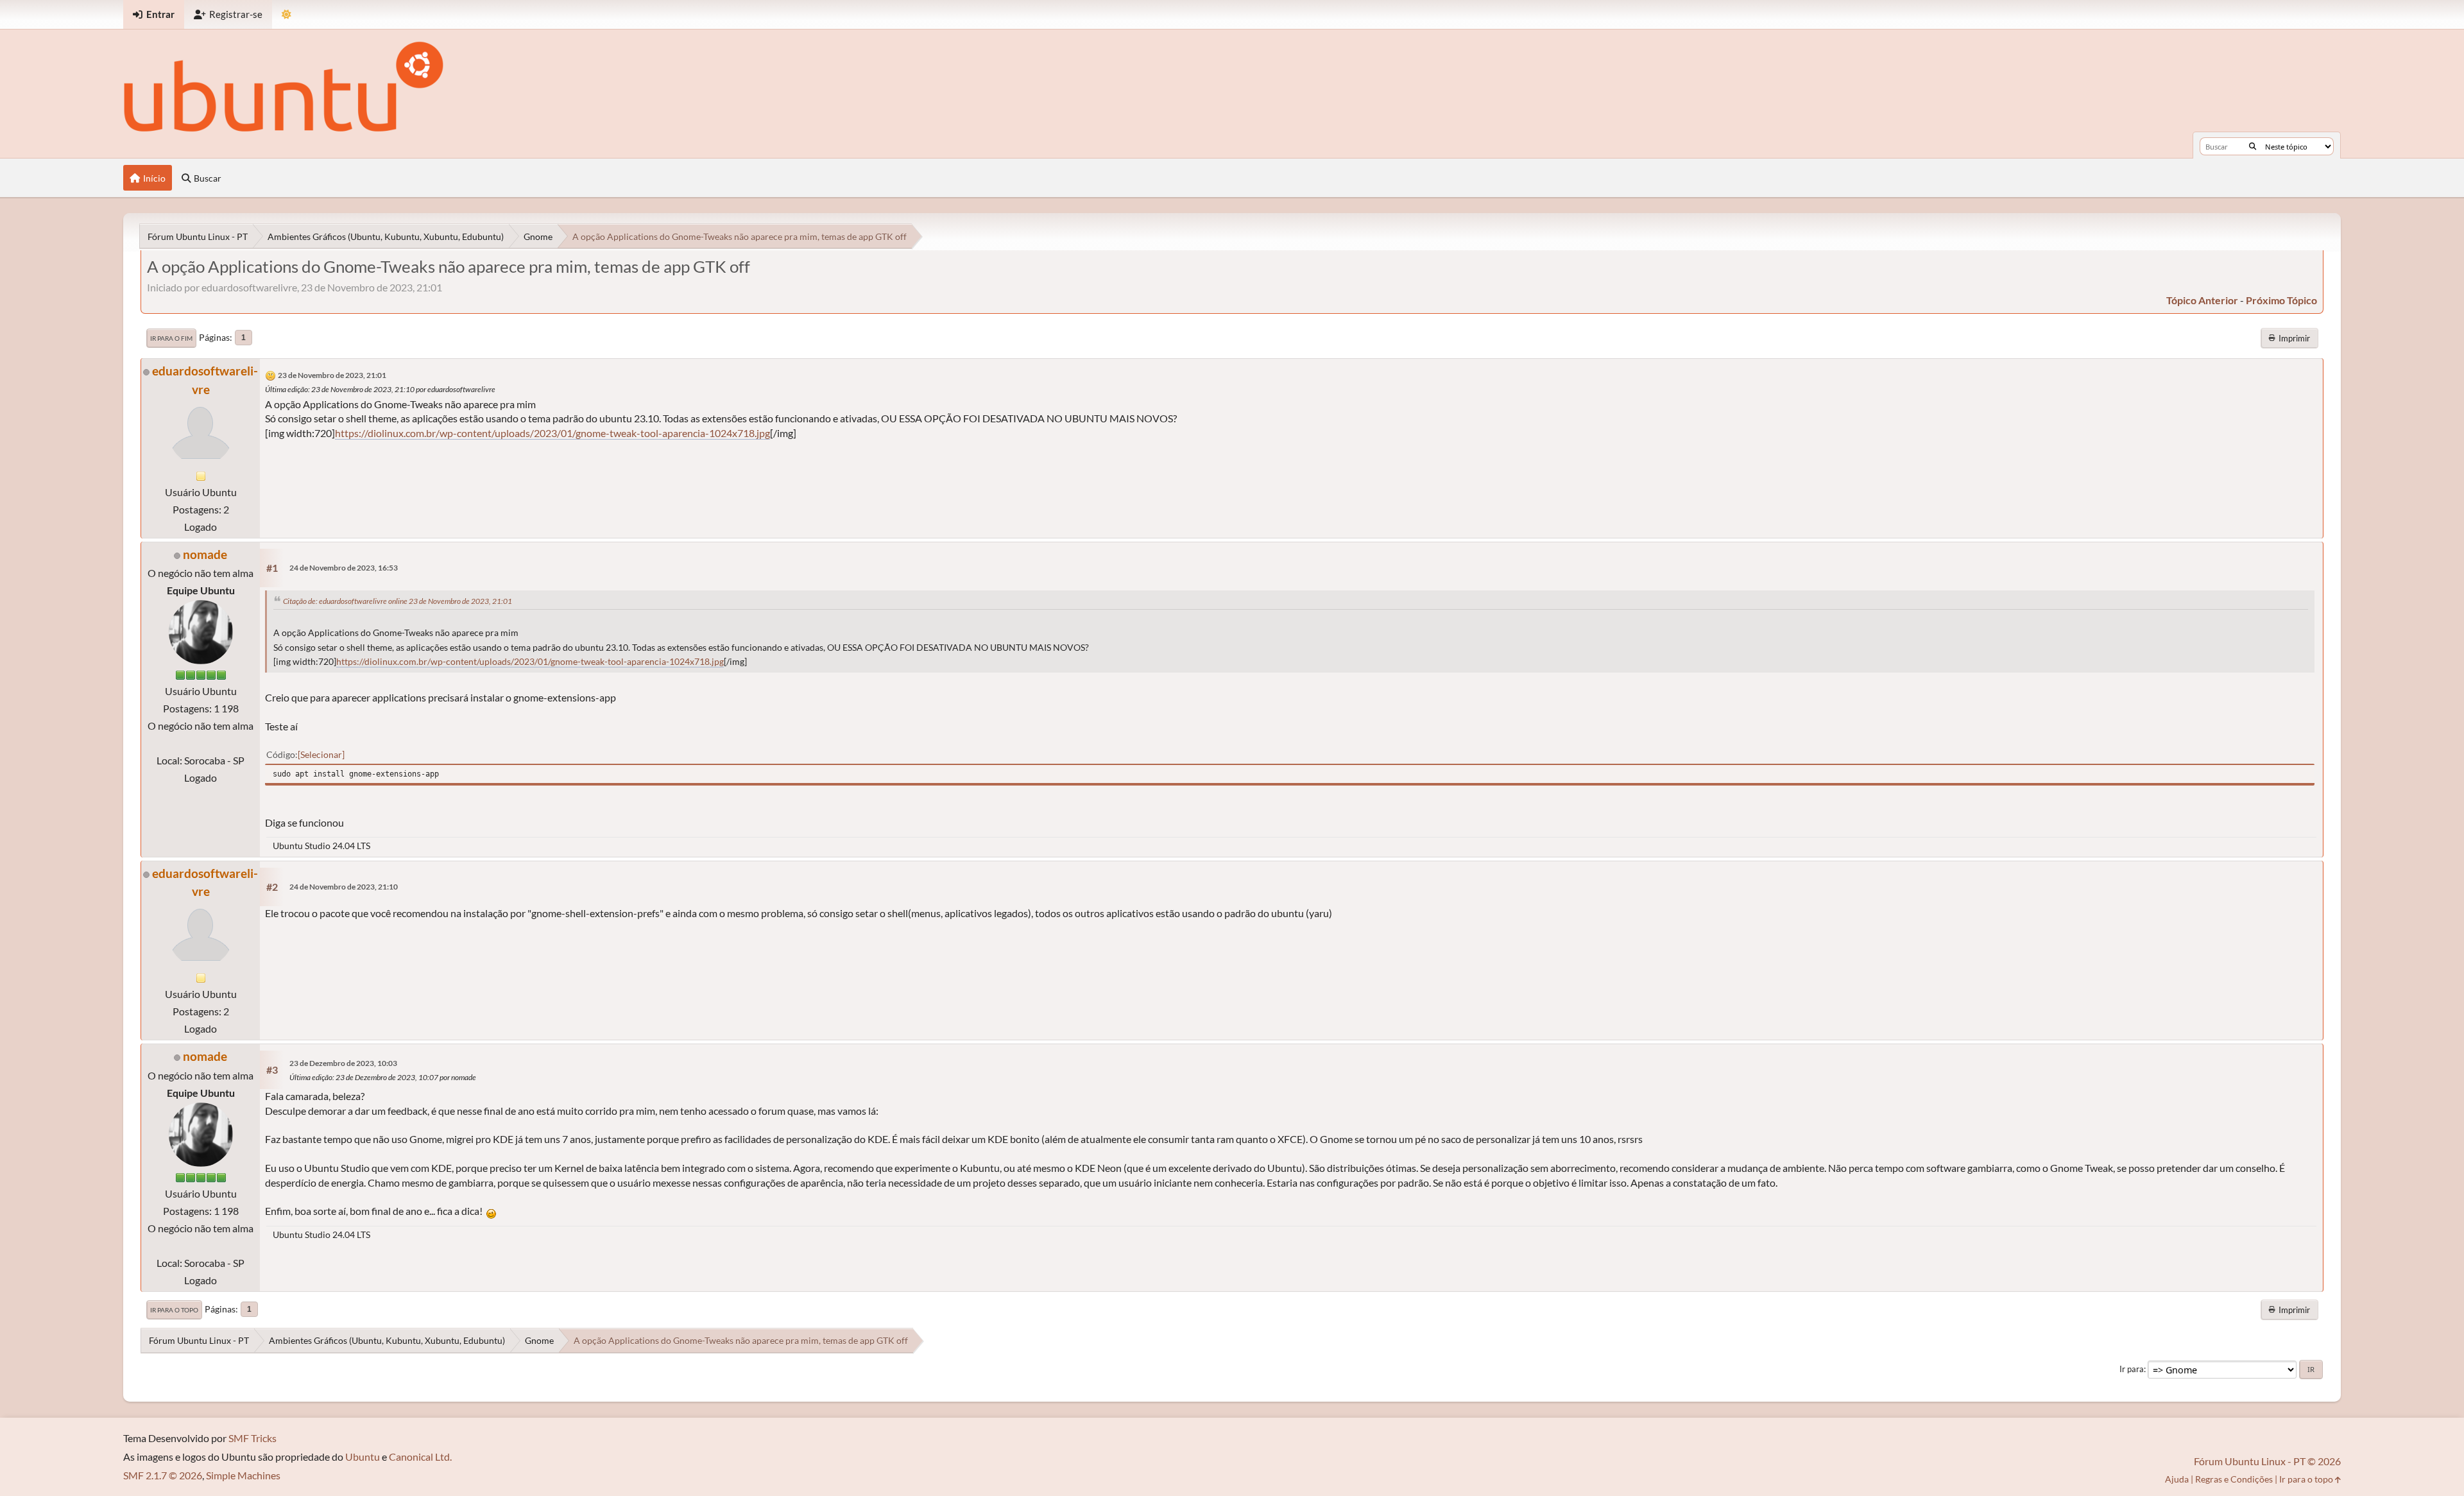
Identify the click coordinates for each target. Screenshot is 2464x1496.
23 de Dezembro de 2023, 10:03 (343, 1063)
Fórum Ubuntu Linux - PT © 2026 (2267, 1461)
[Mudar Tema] (287, 14)
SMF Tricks (252, 1438)
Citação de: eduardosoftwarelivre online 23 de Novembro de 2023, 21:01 (398, 601)
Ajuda (2177, 1479)
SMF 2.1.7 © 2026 (163, 1475)
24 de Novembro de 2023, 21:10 (344, 887)
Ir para (2132, 1369)
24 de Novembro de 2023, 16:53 (344, 568)
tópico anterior (2202, 300)
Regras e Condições (2234, 1479)
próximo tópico (2281, 300)
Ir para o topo (174, 1310)
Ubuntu (363, 1457)
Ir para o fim (171, 338)
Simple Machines (243, 1475)
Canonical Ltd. (420, 1457)
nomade (205, 554)
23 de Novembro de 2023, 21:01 (332, 375)
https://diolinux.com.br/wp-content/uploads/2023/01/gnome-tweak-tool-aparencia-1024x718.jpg (552, 433)
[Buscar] (2253, 146)
